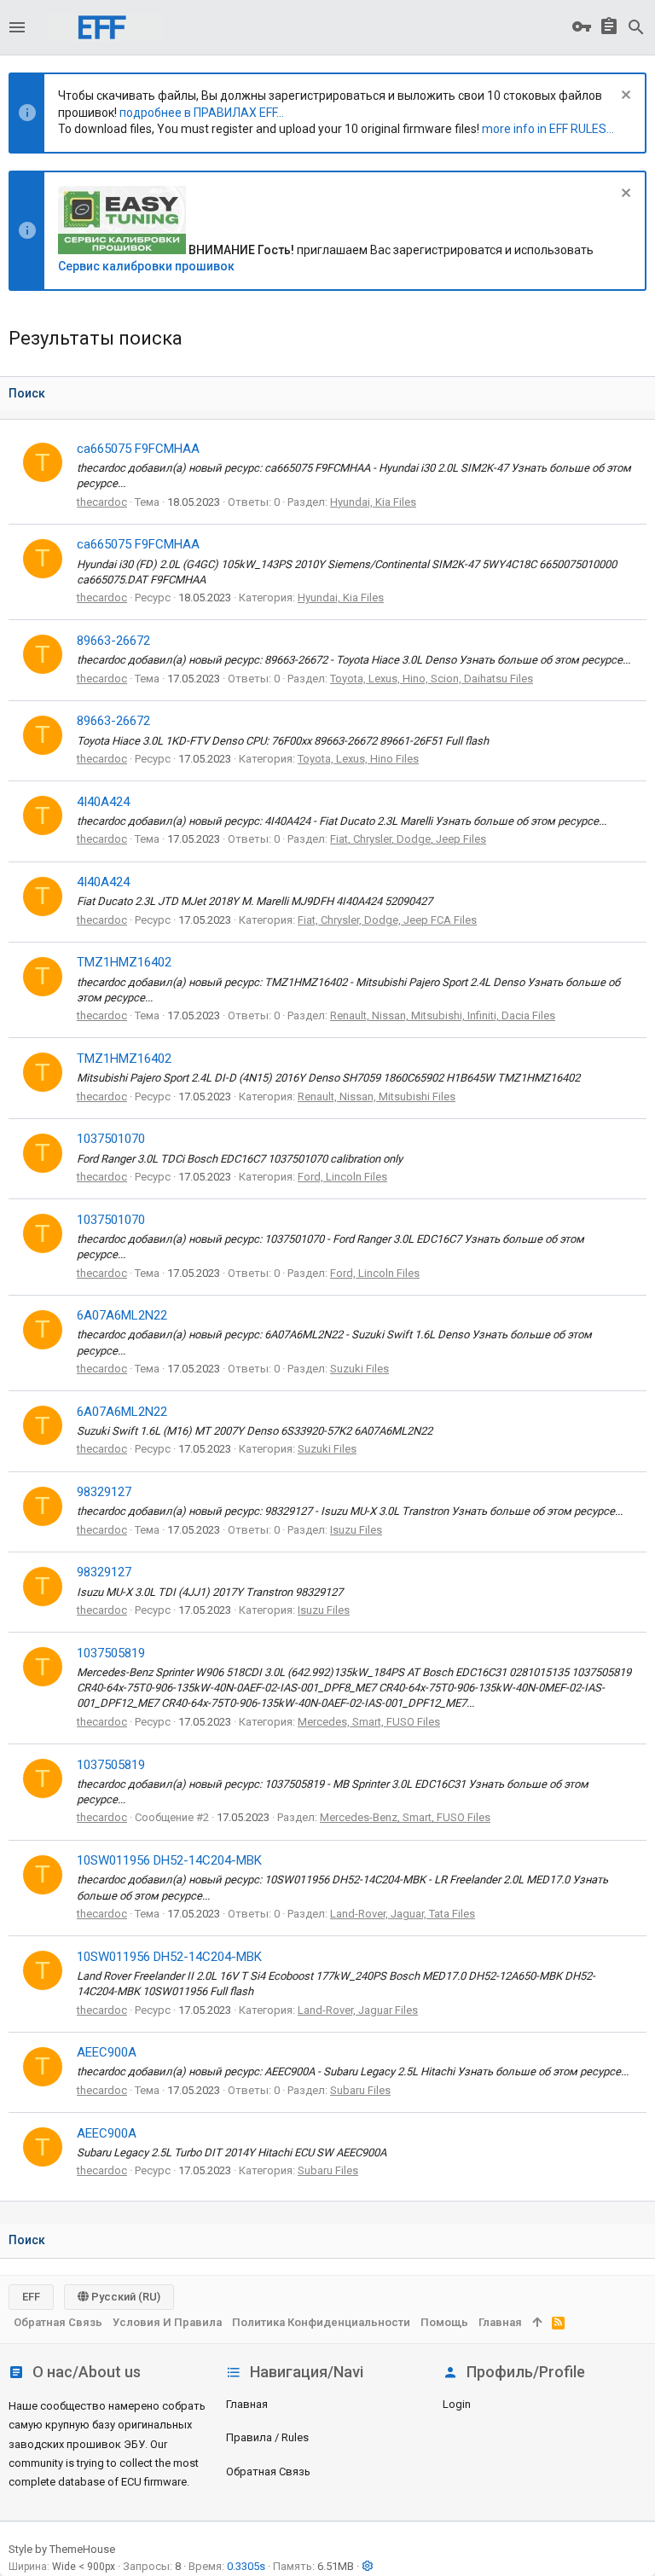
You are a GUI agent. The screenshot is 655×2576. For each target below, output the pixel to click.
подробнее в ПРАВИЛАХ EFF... (202, 113)
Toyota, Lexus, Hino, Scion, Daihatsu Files (432, 679)
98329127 (104, 1492)
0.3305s (246, 2566)
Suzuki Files (359, 1369)
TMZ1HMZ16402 (124, 962)
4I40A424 (103, 802)
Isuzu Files (356, 1530)
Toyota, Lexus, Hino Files (358, 759)
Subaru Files (360, 2090)
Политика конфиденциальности (321, 2322)
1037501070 (111, 1139)
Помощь (444, 2322)
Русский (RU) (125, 2297)
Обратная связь (268, 2472)
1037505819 (111, 1653)
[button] (17, 27)
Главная (247, 2404)
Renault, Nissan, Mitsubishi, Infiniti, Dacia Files (443, 1015)
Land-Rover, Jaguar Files (358, 2010)
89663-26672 (113, 641)
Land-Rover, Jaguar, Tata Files (403, 1914)
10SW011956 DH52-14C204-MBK (169, 1860)
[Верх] (537, 2323)
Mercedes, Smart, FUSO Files (369, 1722)
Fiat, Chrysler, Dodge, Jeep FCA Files (387, 920)
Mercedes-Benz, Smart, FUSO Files (405, 1817)
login (457, 2404)
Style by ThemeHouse (62, 2549)
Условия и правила (167, 2322)
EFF (31, 2297)
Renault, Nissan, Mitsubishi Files (377, 1097)
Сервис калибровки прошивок (146, 266)
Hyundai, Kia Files (373, 502)
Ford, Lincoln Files (342, 1177)
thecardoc (102, 502)
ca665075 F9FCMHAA (138, 449)
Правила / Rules (267, 2437)
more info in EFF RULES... (548, 129)
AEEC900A (107, 2052)
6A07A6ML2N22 (122, 1315)
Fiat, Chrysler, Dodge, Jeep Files (408, 839)
